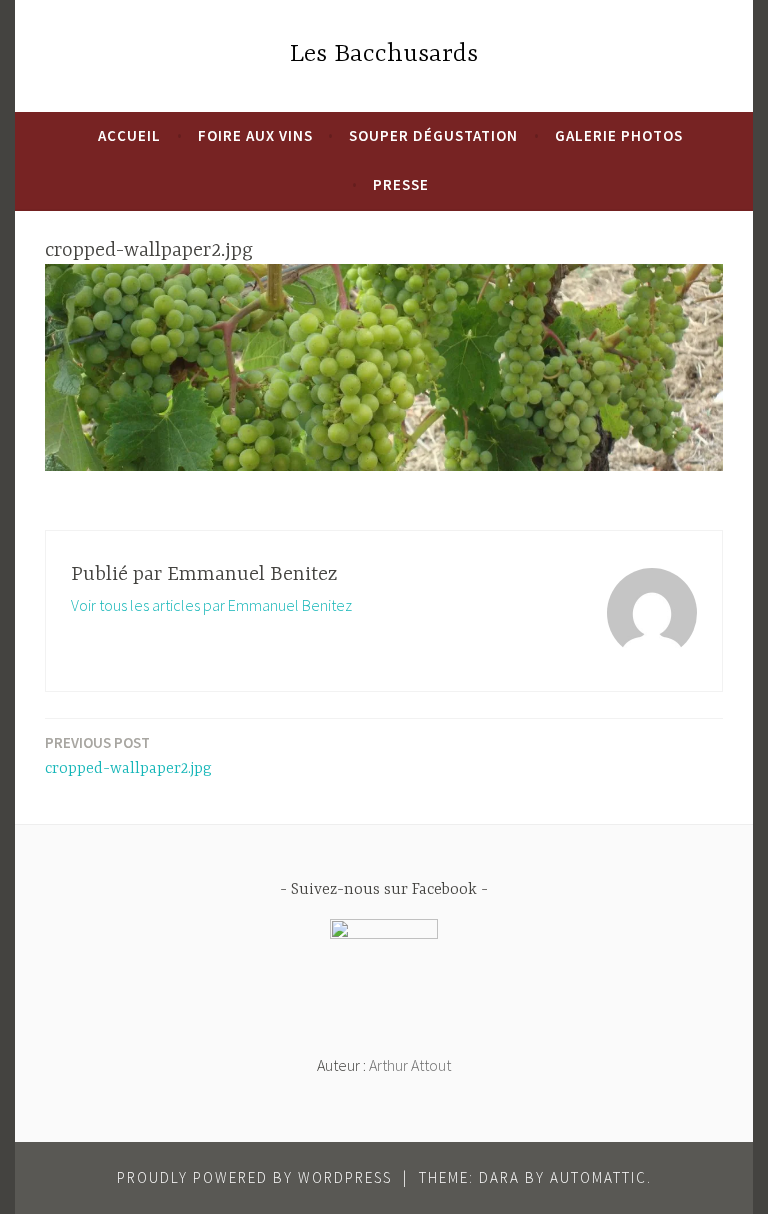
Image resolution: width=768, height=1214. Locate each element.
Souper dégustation (433, 135)
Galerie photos (619, 135)
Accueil (129, 135)
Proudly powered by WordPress (254, 1177)
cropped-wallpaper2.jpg (128, 755)
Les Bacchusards (384, 54)
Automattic (598, 1177)
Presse (401, 184)
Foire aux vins (255, 135)
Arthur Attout (410, 1065)
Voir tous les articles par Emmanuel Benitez (211, 605)
